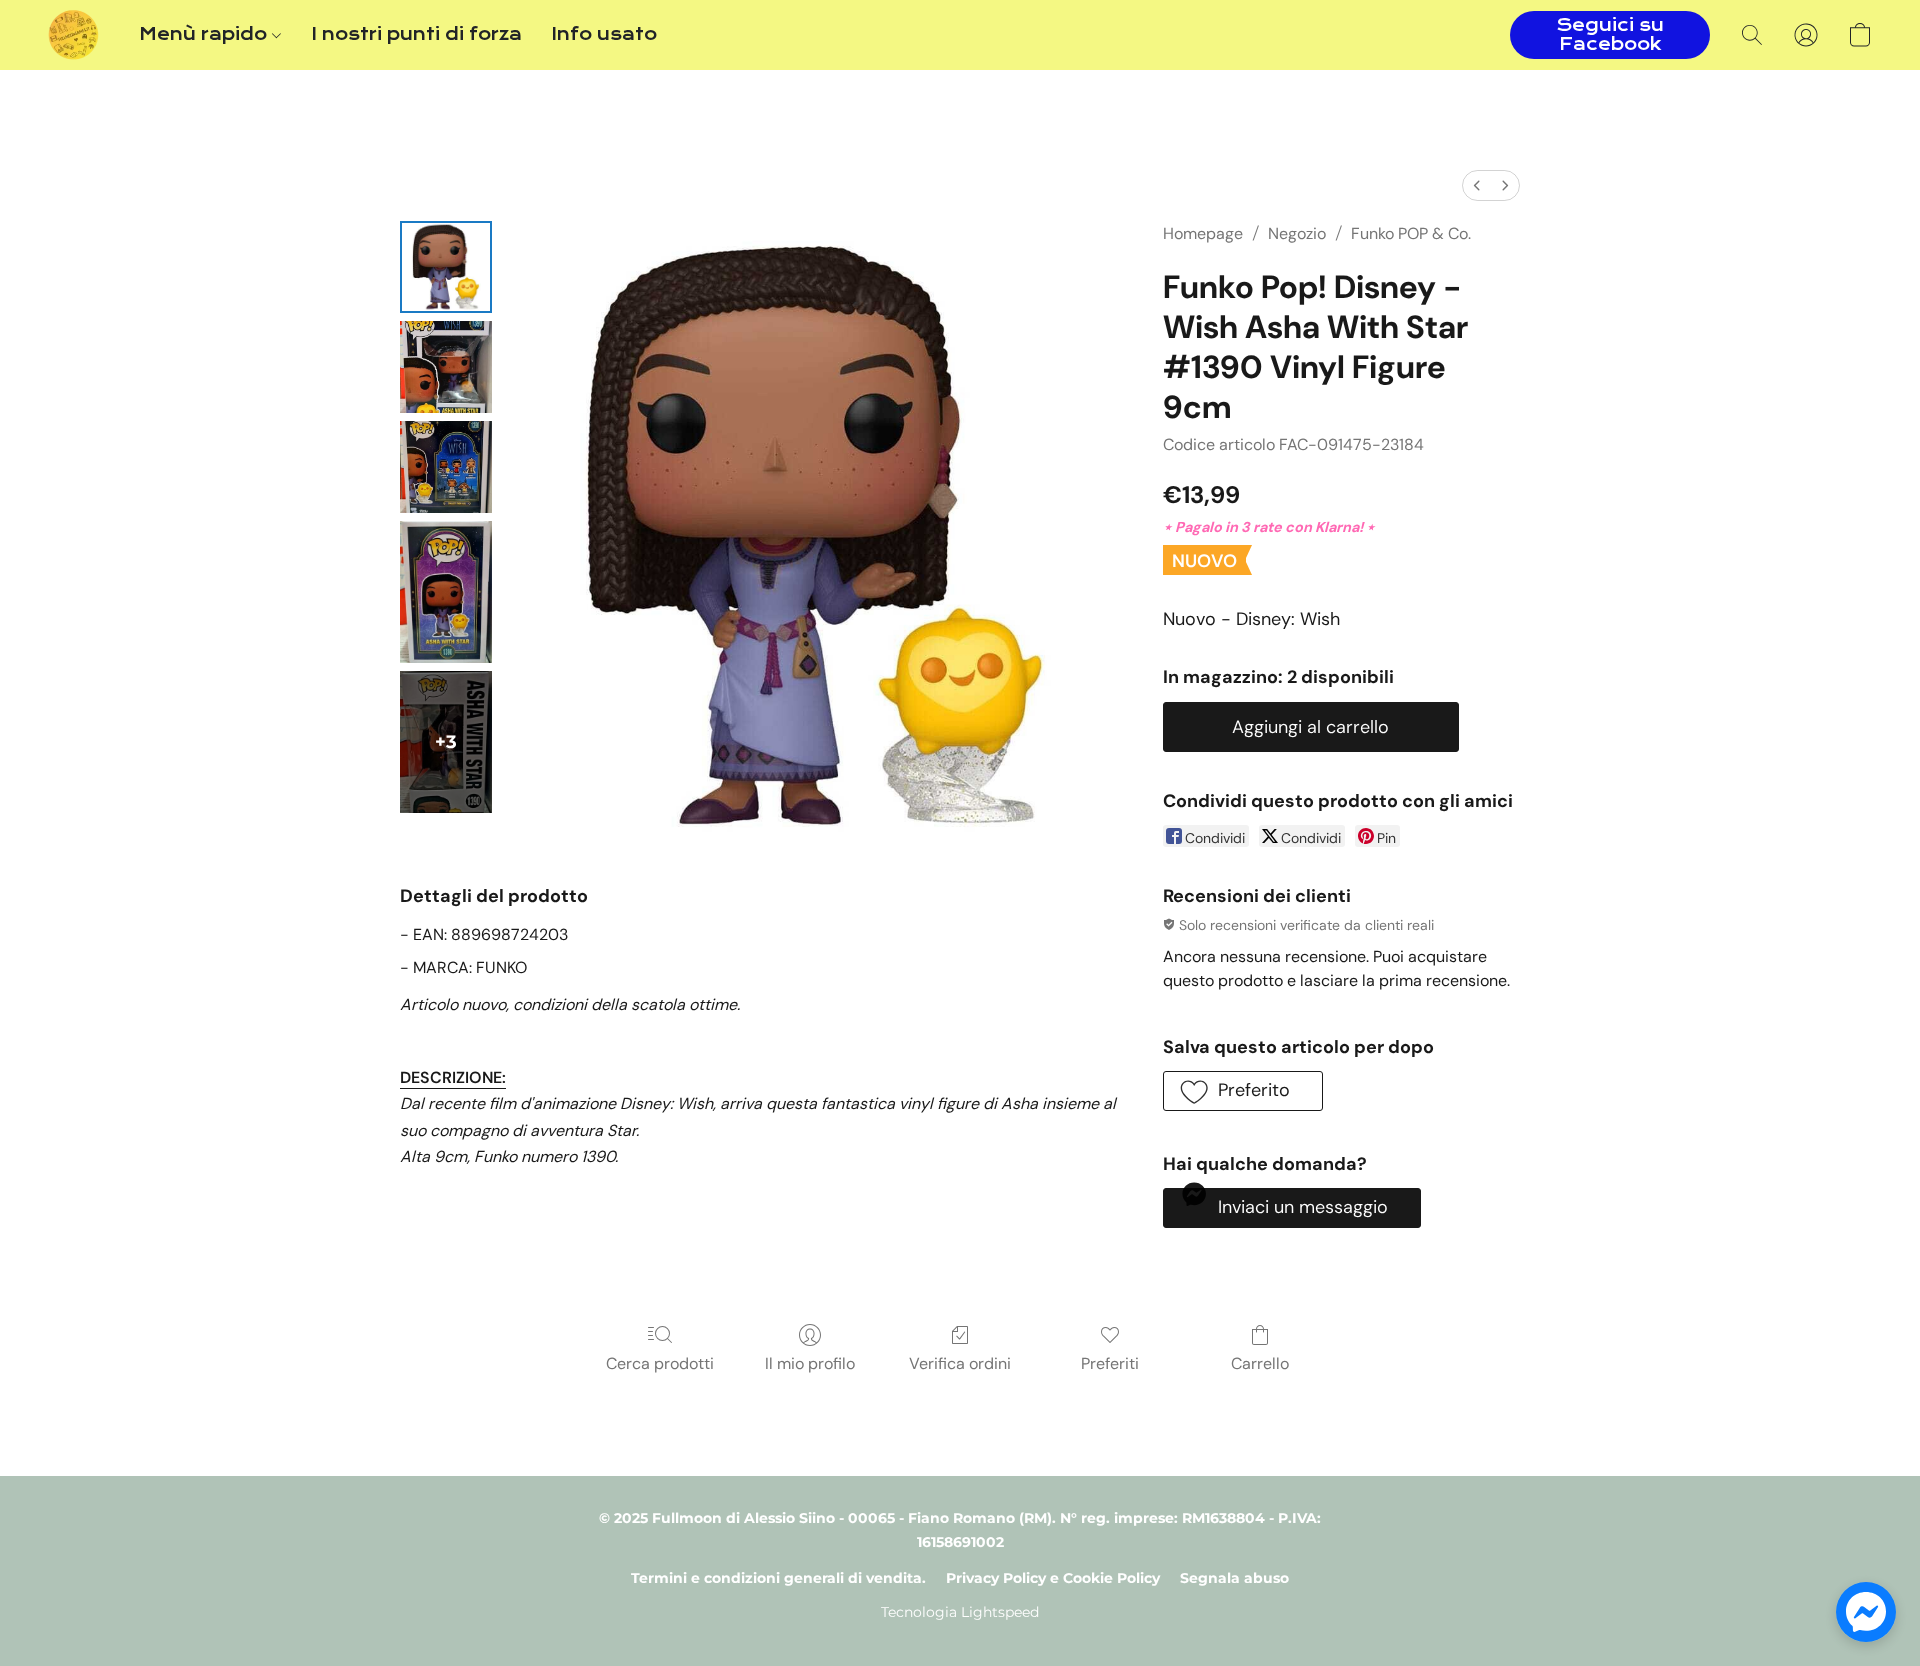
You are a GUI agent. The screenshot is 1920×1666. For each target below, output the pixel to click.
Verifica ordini (960, 1363)
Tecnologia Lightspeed (960, 1612)
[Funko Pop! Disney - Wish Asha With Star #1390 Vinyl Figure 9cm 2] (446, 467)
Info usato (604, 34)
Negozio (1297, 233)
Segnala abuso (1234, 1578)
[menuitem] (1477, 185)
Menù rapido (205, 34)
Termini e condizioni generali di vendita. (778, 1578)
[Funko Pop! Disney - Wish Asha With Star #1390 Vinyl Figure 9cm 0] (446, 267)
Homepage (1203, 233)
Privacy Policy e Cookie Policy (1053, 1578)
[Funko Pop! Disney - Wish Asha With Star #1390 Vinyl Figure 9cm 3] (446, 592)
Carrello (1260, 1363)
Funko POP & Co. (1411, 233)
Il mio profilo (810, 1363)
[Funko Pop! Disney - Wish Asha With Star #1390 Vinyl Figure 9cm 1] (446, 367)
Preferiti (1110, 1363)
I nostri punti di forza (417, 34)
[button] (73, 35)
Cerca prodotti (660, 1363)
